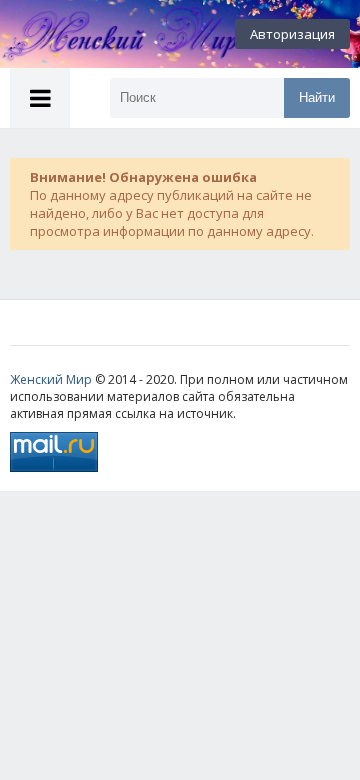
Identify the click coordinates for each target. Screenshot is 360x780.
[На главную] (110, 34)
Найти (317, 97)
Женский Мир (51, 379)
